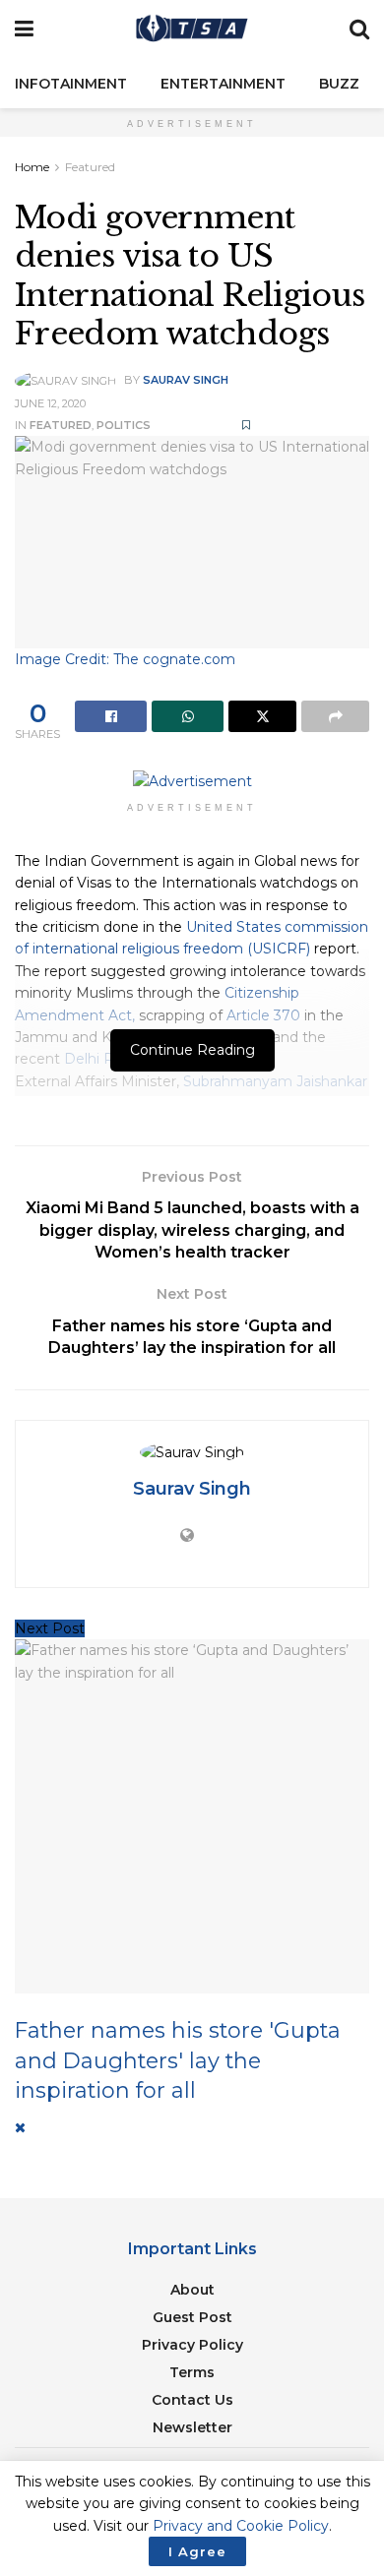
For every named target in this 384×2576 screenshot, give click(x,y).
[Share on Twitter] (262, 716)
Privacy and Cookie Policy (241, 2526)
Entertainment (223, 84)
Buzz (339, 84)
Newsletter (192, 2427)
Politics (124, 425)
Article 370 (263, 1015)
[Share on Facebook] (111, 716)
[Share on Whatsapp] (188, 716)
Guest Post (192, 2317)
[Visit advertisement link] (192, 781)
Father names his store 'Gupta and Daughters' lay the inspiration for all (178, 2060)
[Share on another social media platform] (335, 716)
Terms (192, 2372)
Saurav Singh (186, 380)
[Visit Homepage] (192, 30)
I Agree (197, 2551)
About (192, 2290)
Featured (90, 167)
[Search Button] (359, 30)
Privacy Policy (192, 2345)
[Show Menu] (24, 30)
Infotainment (71, 84)
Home (32, 167)
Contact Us (192, 2400)
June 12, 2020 (50, 403)
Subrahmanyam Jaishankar (275, 1081)
